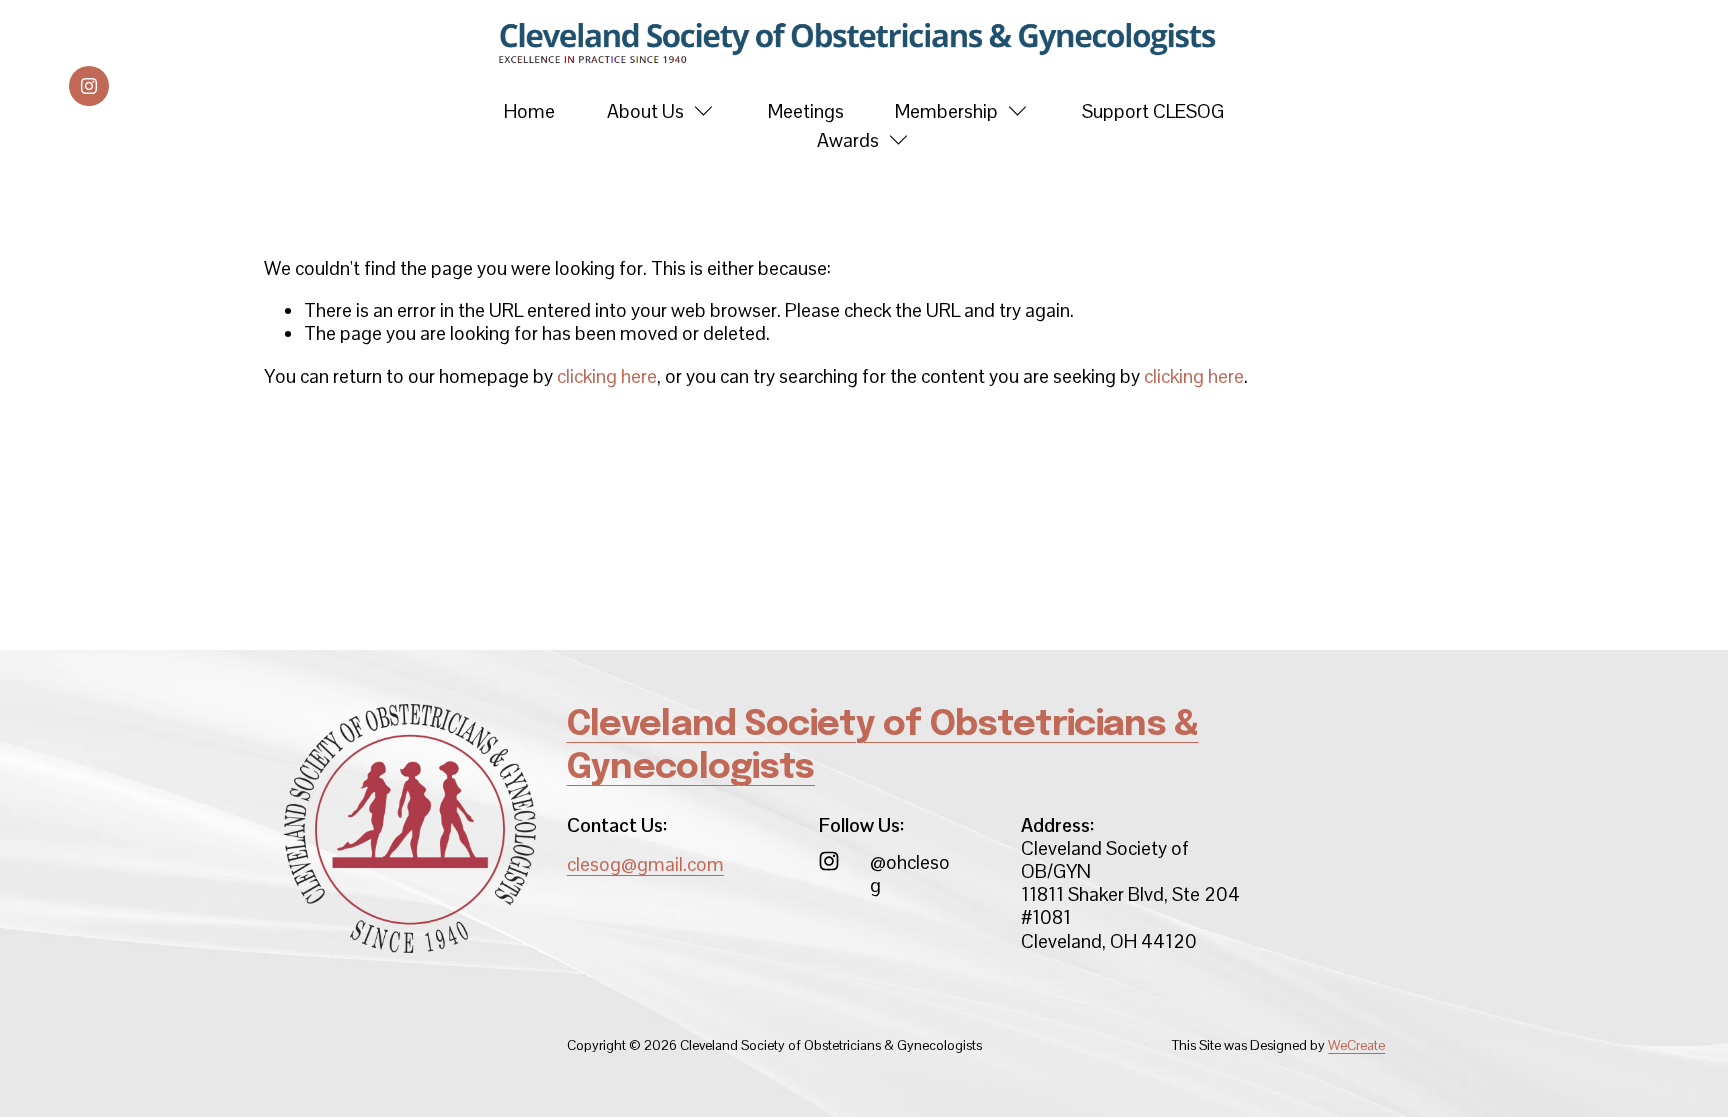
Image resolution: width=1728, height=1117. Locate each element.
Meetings (806, 111)
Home (529, 111)
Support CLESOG (1153, 111)
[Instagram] (89, 86)
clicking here (607, 376)
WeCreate (1356, 1045)
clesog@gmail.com (645, 864)
